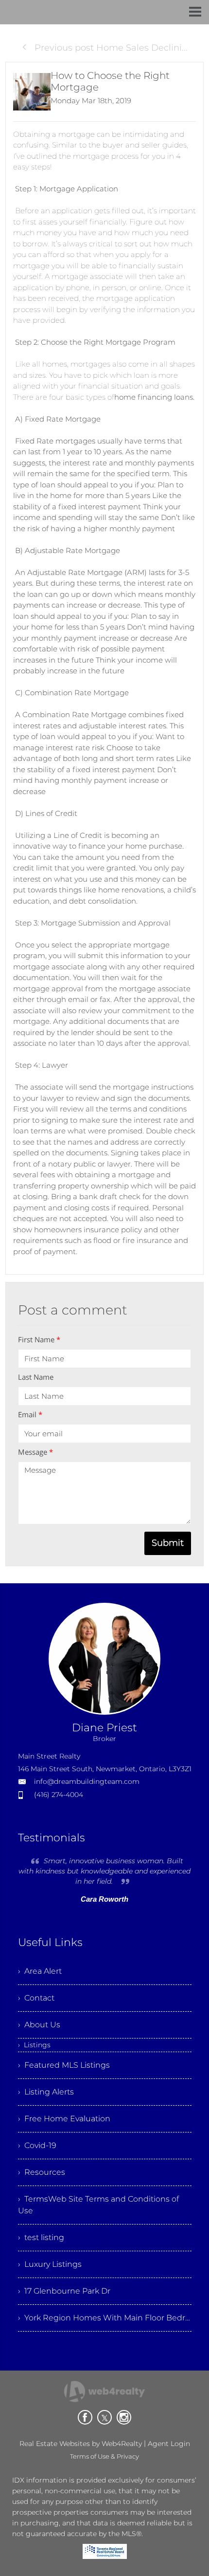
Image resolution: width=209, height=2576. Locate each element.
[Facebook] (85, 2417)
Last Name (36, 1377)
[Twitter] (104, 2417)
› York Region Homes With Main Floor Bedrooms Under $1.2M (105, 2318)
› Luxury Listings (50, 2264)
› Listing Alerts (46, 2092)
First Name (39, 1339)
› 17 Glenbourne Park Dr (64, 2291)
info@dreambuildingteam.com (87, 1781)
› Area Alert (40, 1971)
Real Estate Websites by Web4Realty (81, 2444)
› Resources (42, 2172)
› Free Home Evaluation (64, 2119)
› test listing (41, 2237)
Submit (168, 1543)
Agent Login (169, 2444)
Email (30, 1414)
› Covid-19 (37, 2145)
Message (35, 1452)
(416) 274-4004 (59, 1795)
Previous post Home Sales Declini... (110, 48)
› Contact (36, 1998)
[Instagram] (124, 2417)
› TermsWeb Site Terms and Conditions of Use (98, 2205)
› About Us (39, 2025)
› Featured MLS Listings (64, 2065)
